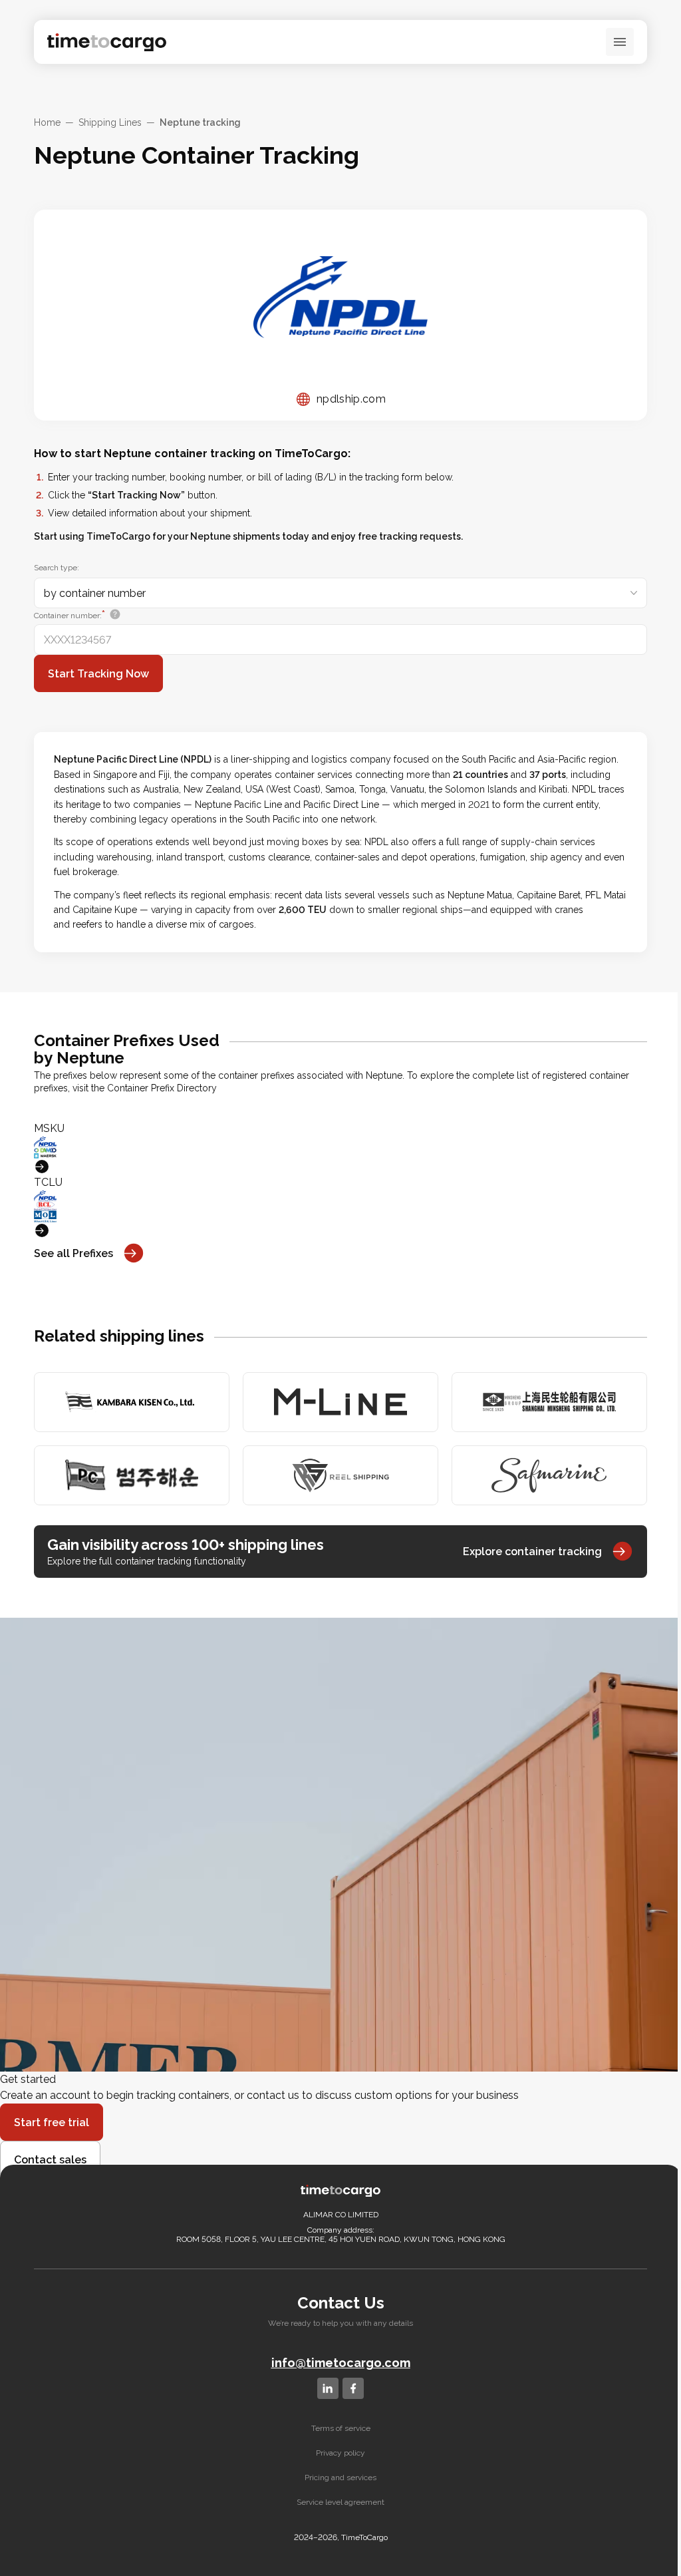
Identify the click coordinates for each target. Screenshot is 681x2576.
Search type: (57, 568)
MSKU (49, 1128)
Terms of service (341, 2428)
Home (47, 122)
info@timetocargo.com (341, 2363)
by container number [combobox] (95, 593)
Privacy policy (340, 2453)
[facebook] (353, 2388)
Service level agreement (340, 2502)
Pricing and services (340, 2478)
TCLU (48, 1182)
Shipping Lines (110, 122)
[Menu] (620, 42)
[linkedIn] (328, 2388)
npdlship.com (351, 399)
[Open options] (634, 593)
